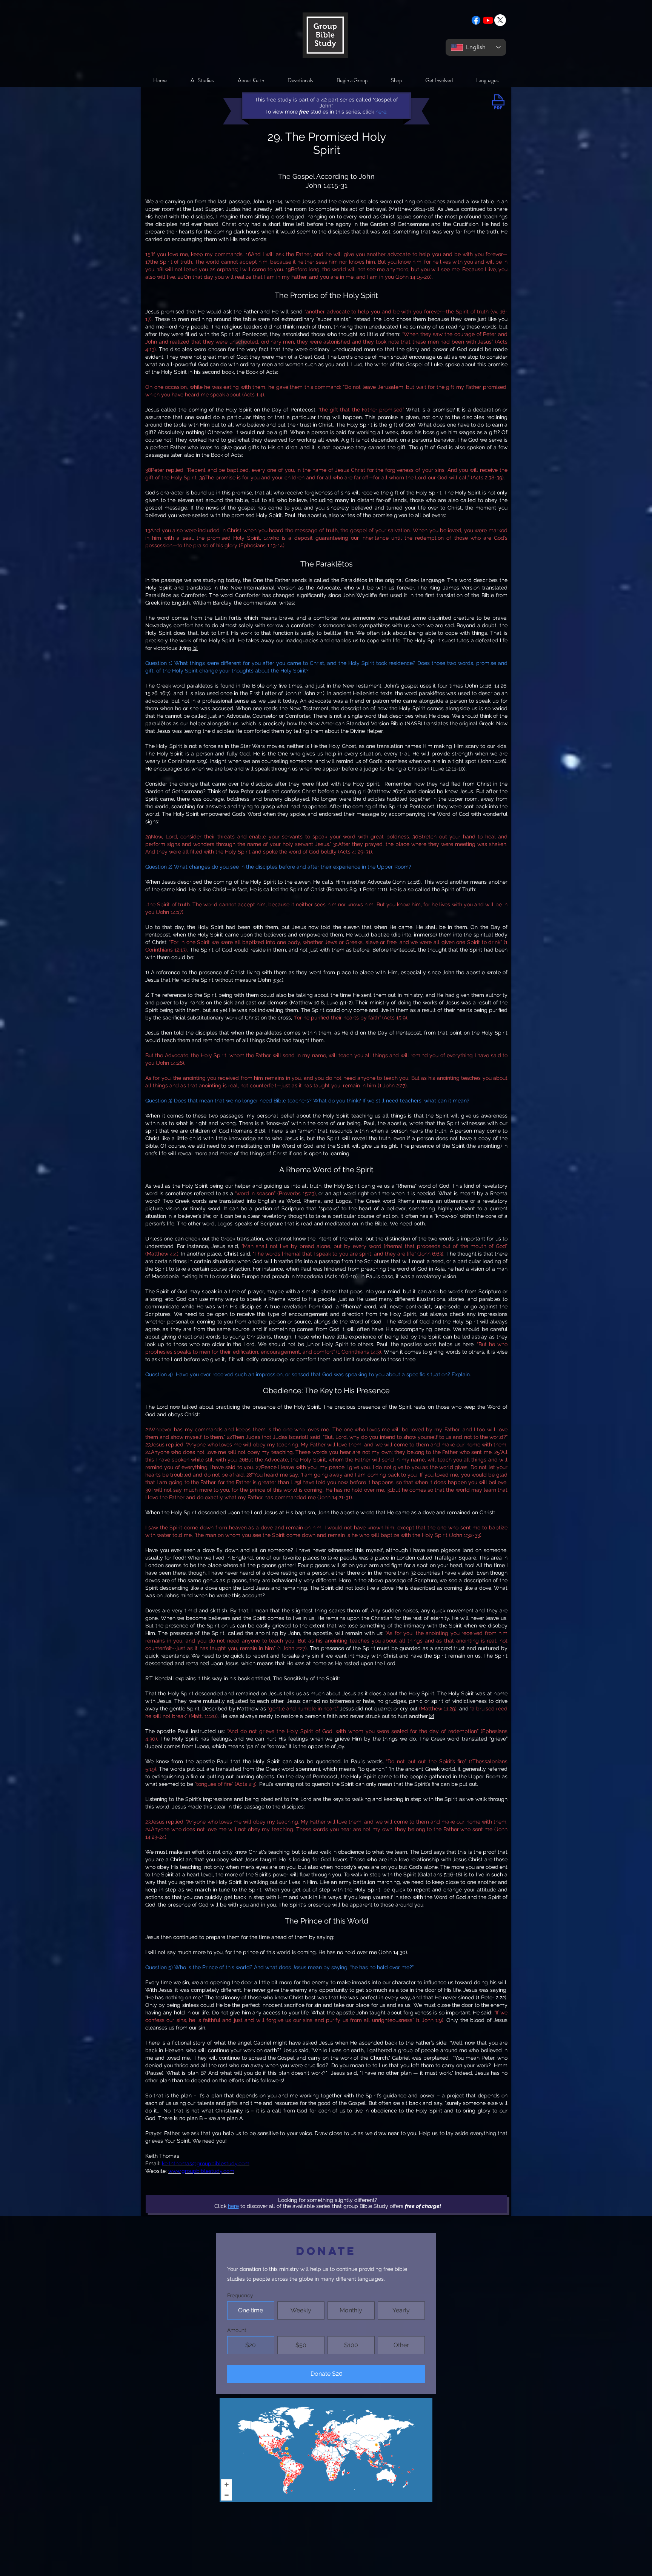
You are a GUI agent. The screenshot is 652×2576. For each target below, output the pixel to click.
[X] (500, 20)
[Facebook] (476, 20)
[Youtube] (488, 20)
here (233, 2206)
